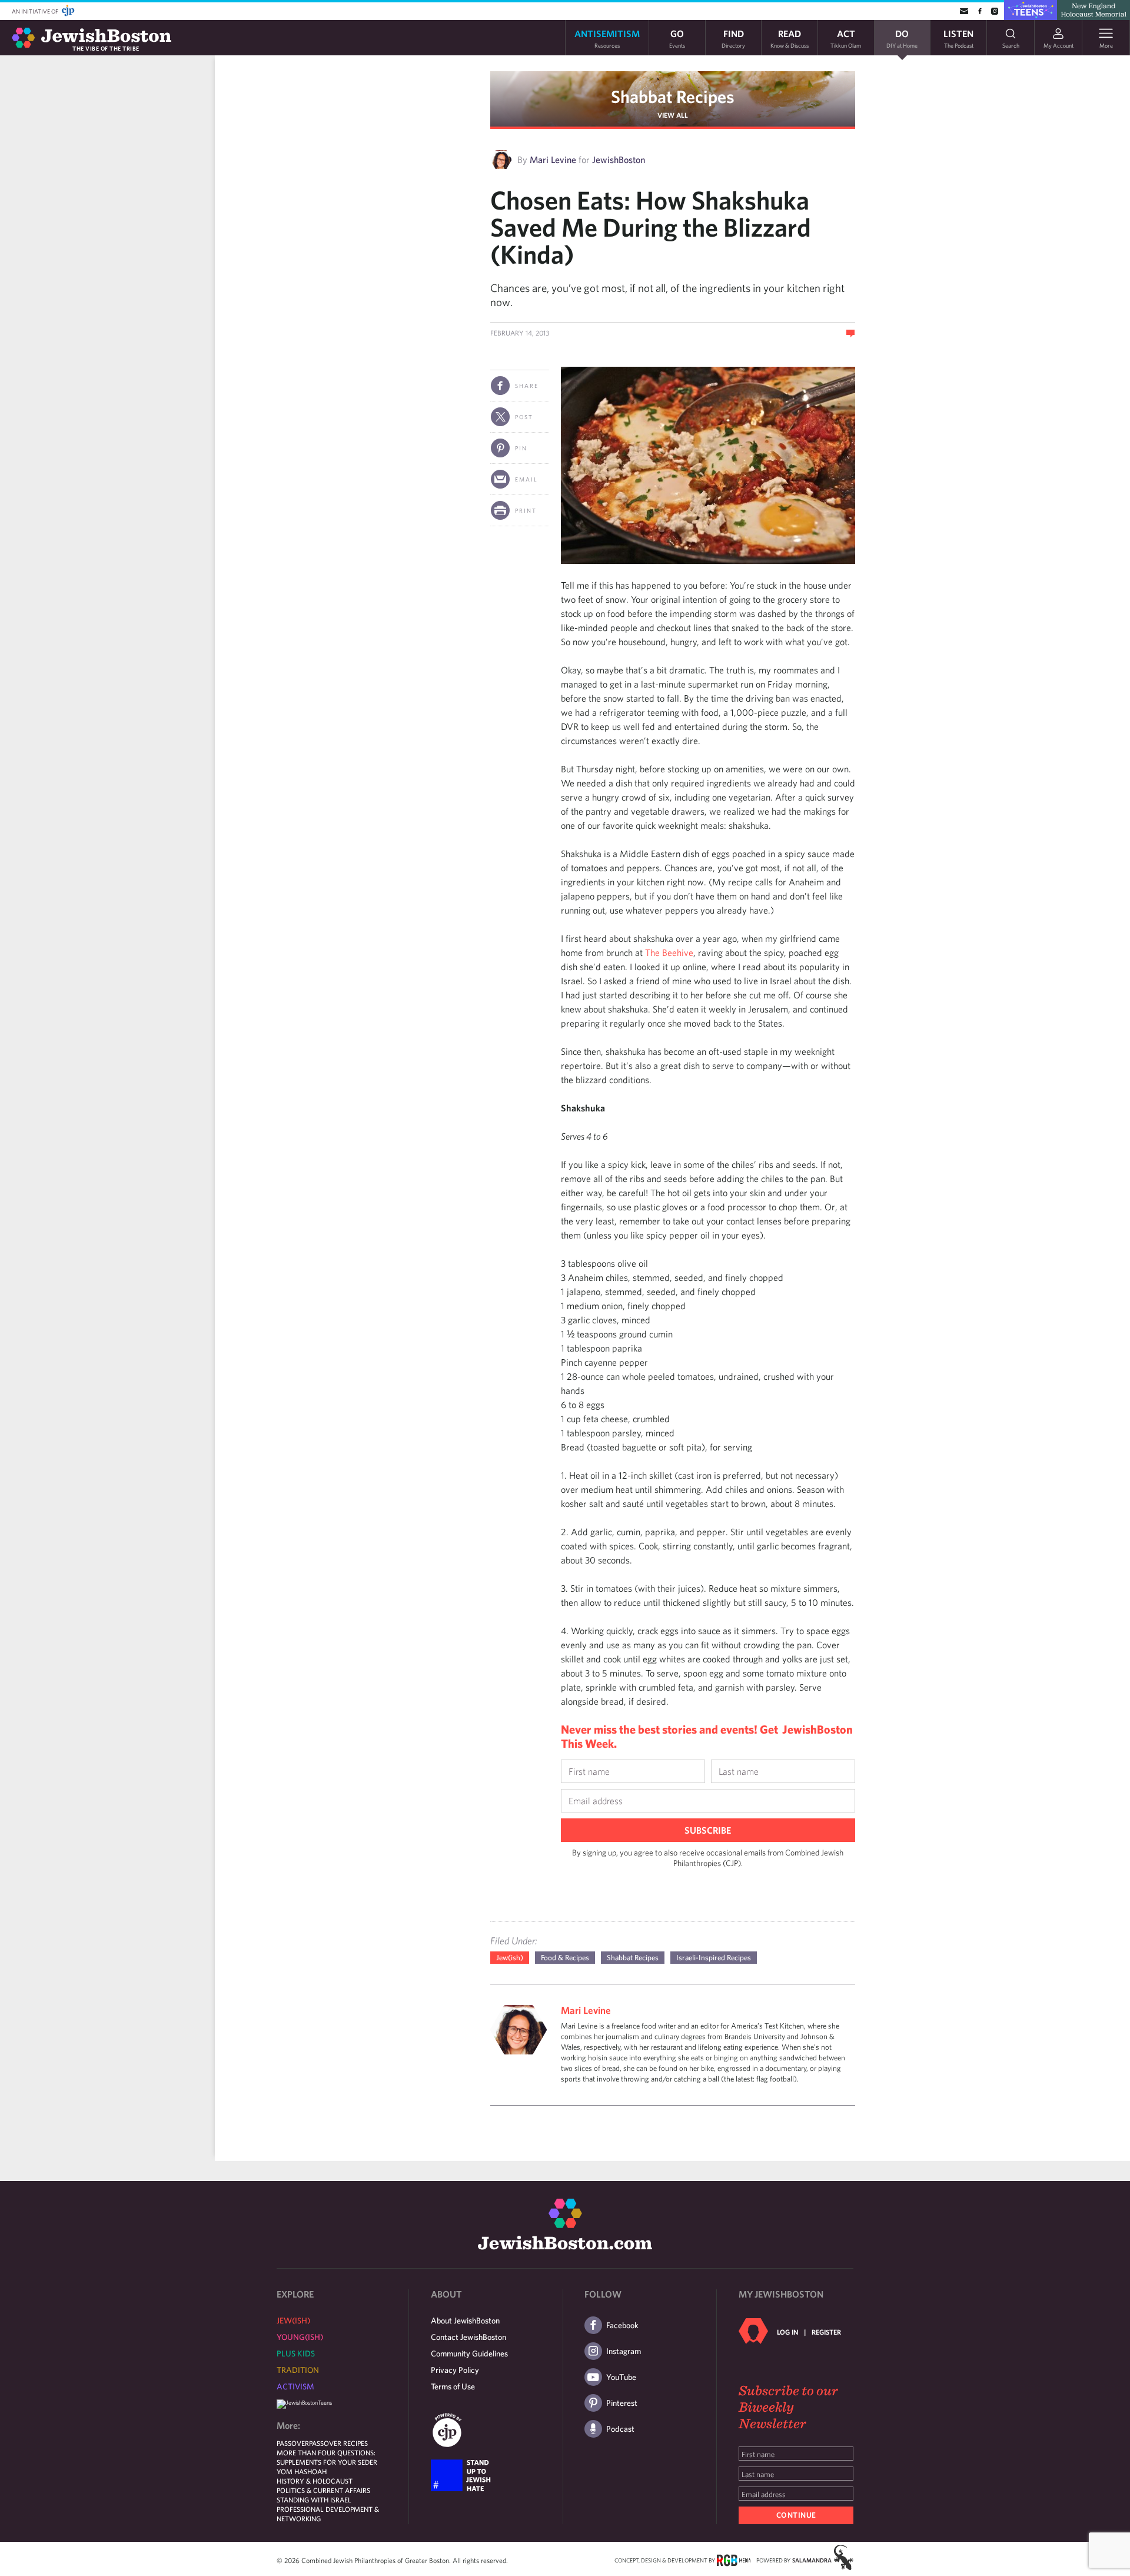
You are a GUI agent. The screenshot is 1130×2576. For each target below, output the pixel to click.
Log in (787, 2332)
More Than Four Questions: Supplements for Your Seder (327, 2457)
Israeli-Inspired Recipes (714, 1958)
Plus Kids (296, 2353)
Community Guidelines (469, 2353)
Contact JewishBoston (468, 2337)
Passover (293, 2443)
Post (524, 417)
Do (902, 38)
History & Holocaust (315, 2481)
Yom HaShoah (302, 2471)
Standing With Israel (314, 2499)
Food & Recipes (565, 1958)
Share (527, 386)
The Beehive (669, 952)
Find (733, 38)
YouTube (621, 2377)
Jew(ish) (510, 1958)
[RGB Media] (734, 2560)
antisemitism (607, 38)
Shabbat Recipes (673, 96)
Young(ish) (300, 2337)
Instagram (624, 2351)
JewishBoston (619, 160)
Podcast (620, 2429)
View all (673, 115)
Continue (796, 2515)
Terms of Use (453, 2386)
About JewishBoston (465, 2321)
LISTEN (958, 38)
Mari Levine (553, 160)
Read (790, 38)
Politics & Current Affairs (323, 2490)
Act (846, 38)
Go (677, 38)
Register (826, 2332)
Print (526, 510)
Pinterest (622, 2403)
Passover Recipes (338, 2443)
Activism (295, 2386)
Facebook (622, 2325)
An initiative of (36, 11)
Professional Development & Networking (328, 2514)
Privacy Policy (455, 2370)
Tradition (298, 2370)
